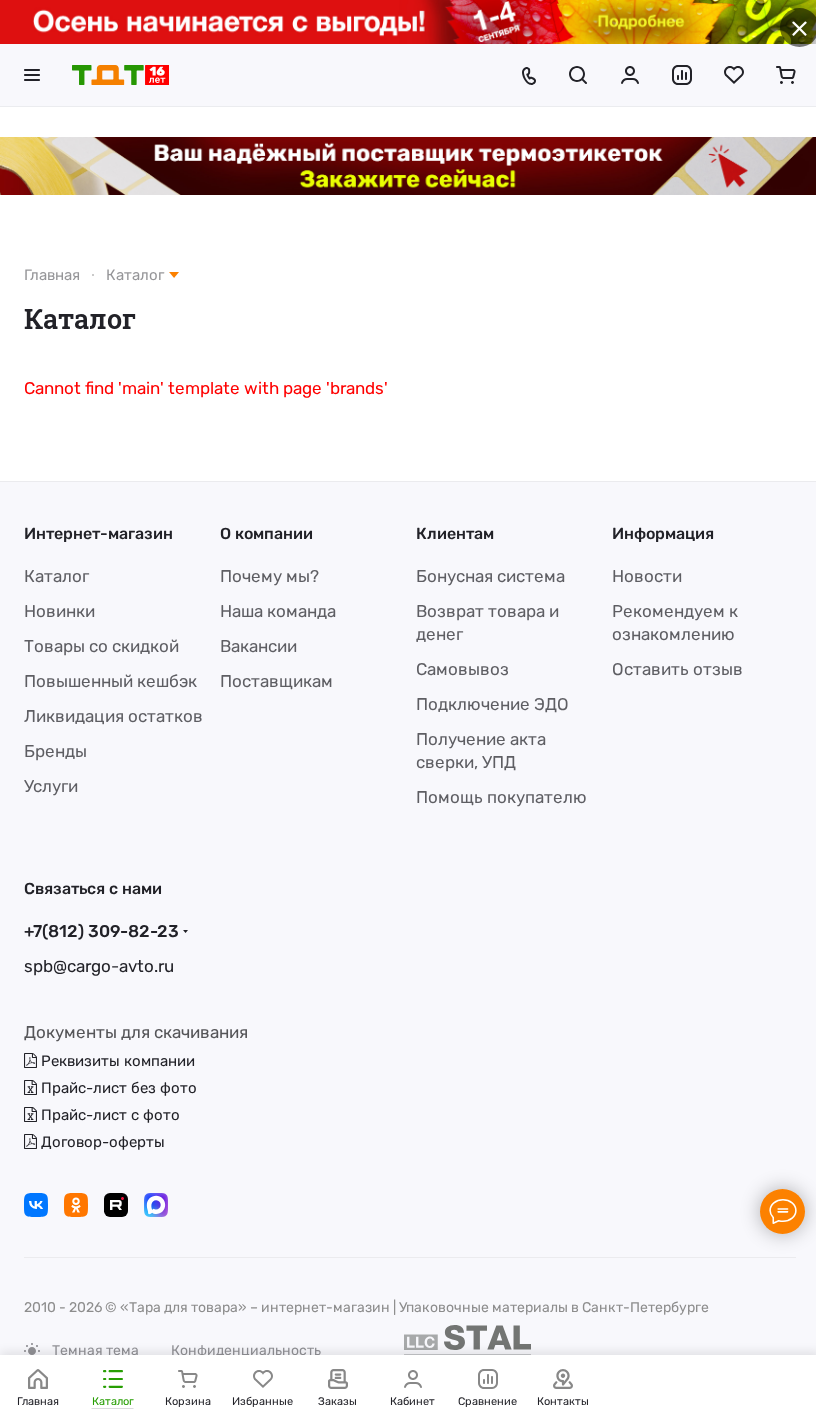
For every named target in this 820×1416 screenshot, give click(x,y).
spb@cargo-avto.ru (99, 966)
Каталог (56, 576)
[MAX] (156, 1205)
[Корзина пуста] (786, 75)
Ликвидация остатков (113, 716)
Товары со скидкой (101, 646)
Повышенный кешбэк (110, 681)
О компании (266, 533)
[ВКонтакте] (36, 1205)
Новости (647, 576)
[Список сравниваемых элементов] (682, 75)
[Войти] (630, 75)
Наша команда (278, 611)
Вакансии (258, 646)
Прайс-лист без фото (117, 1088)
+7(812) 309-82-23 (101, 931)
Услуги (51, 786)
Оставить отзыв (677, 669)
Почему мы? (269, 576)
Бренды (55, 751)
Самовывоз (462, 669)
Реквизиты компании (116, 1061)
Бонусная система (490, 576)
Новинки (59, 611)
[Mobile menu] (32, 75)
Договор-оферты (101, 1142)
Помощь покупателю (501, 797)
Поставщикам (276, 681)
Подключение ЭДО (492, 704)
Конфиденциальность (246, 1350)
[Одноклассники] (76, 1205)
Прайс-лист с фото (108, 1115)
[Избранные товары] (734, 75)
